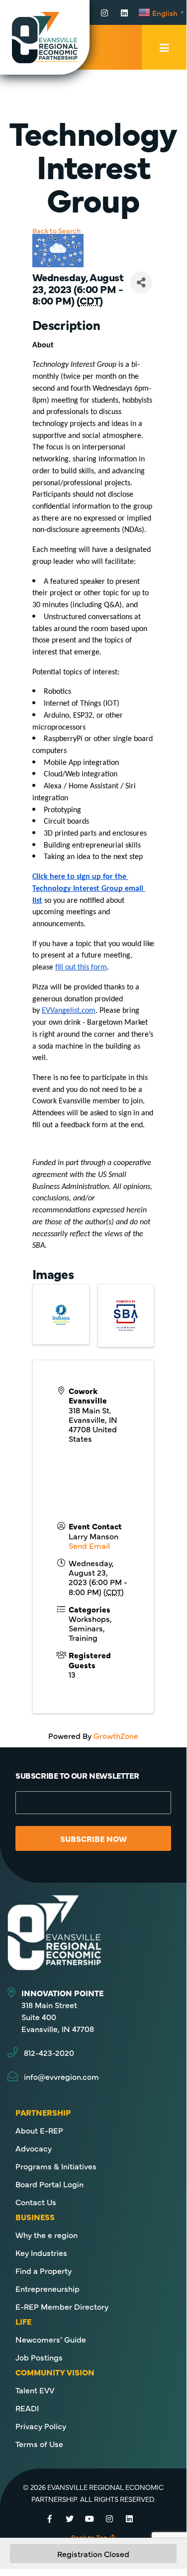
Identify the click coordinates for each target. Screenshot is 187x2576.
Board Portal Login (49, 2184)
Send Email (89, 1545)
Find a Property (44, 2270)
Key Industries (41, 2253)
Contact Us (36, 2202)
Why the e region (47, 2235)
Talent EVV (35, 2390)
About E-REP (39, 2130)
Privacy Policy (41, 2426)
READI (27, 2408)
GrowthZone (116, 1735)
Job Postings (39, 2357)
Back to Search (56, 230)
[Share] (141, 282)
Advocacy (34, 2148)
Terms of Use (39, 2444)
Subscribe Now (93, 1838)
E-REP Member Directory (62, 2306)
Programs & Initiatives (56, 2166)
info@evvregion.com (61, 2076)
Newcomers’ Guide (51, 2339)
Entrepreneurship (47, 2288)
